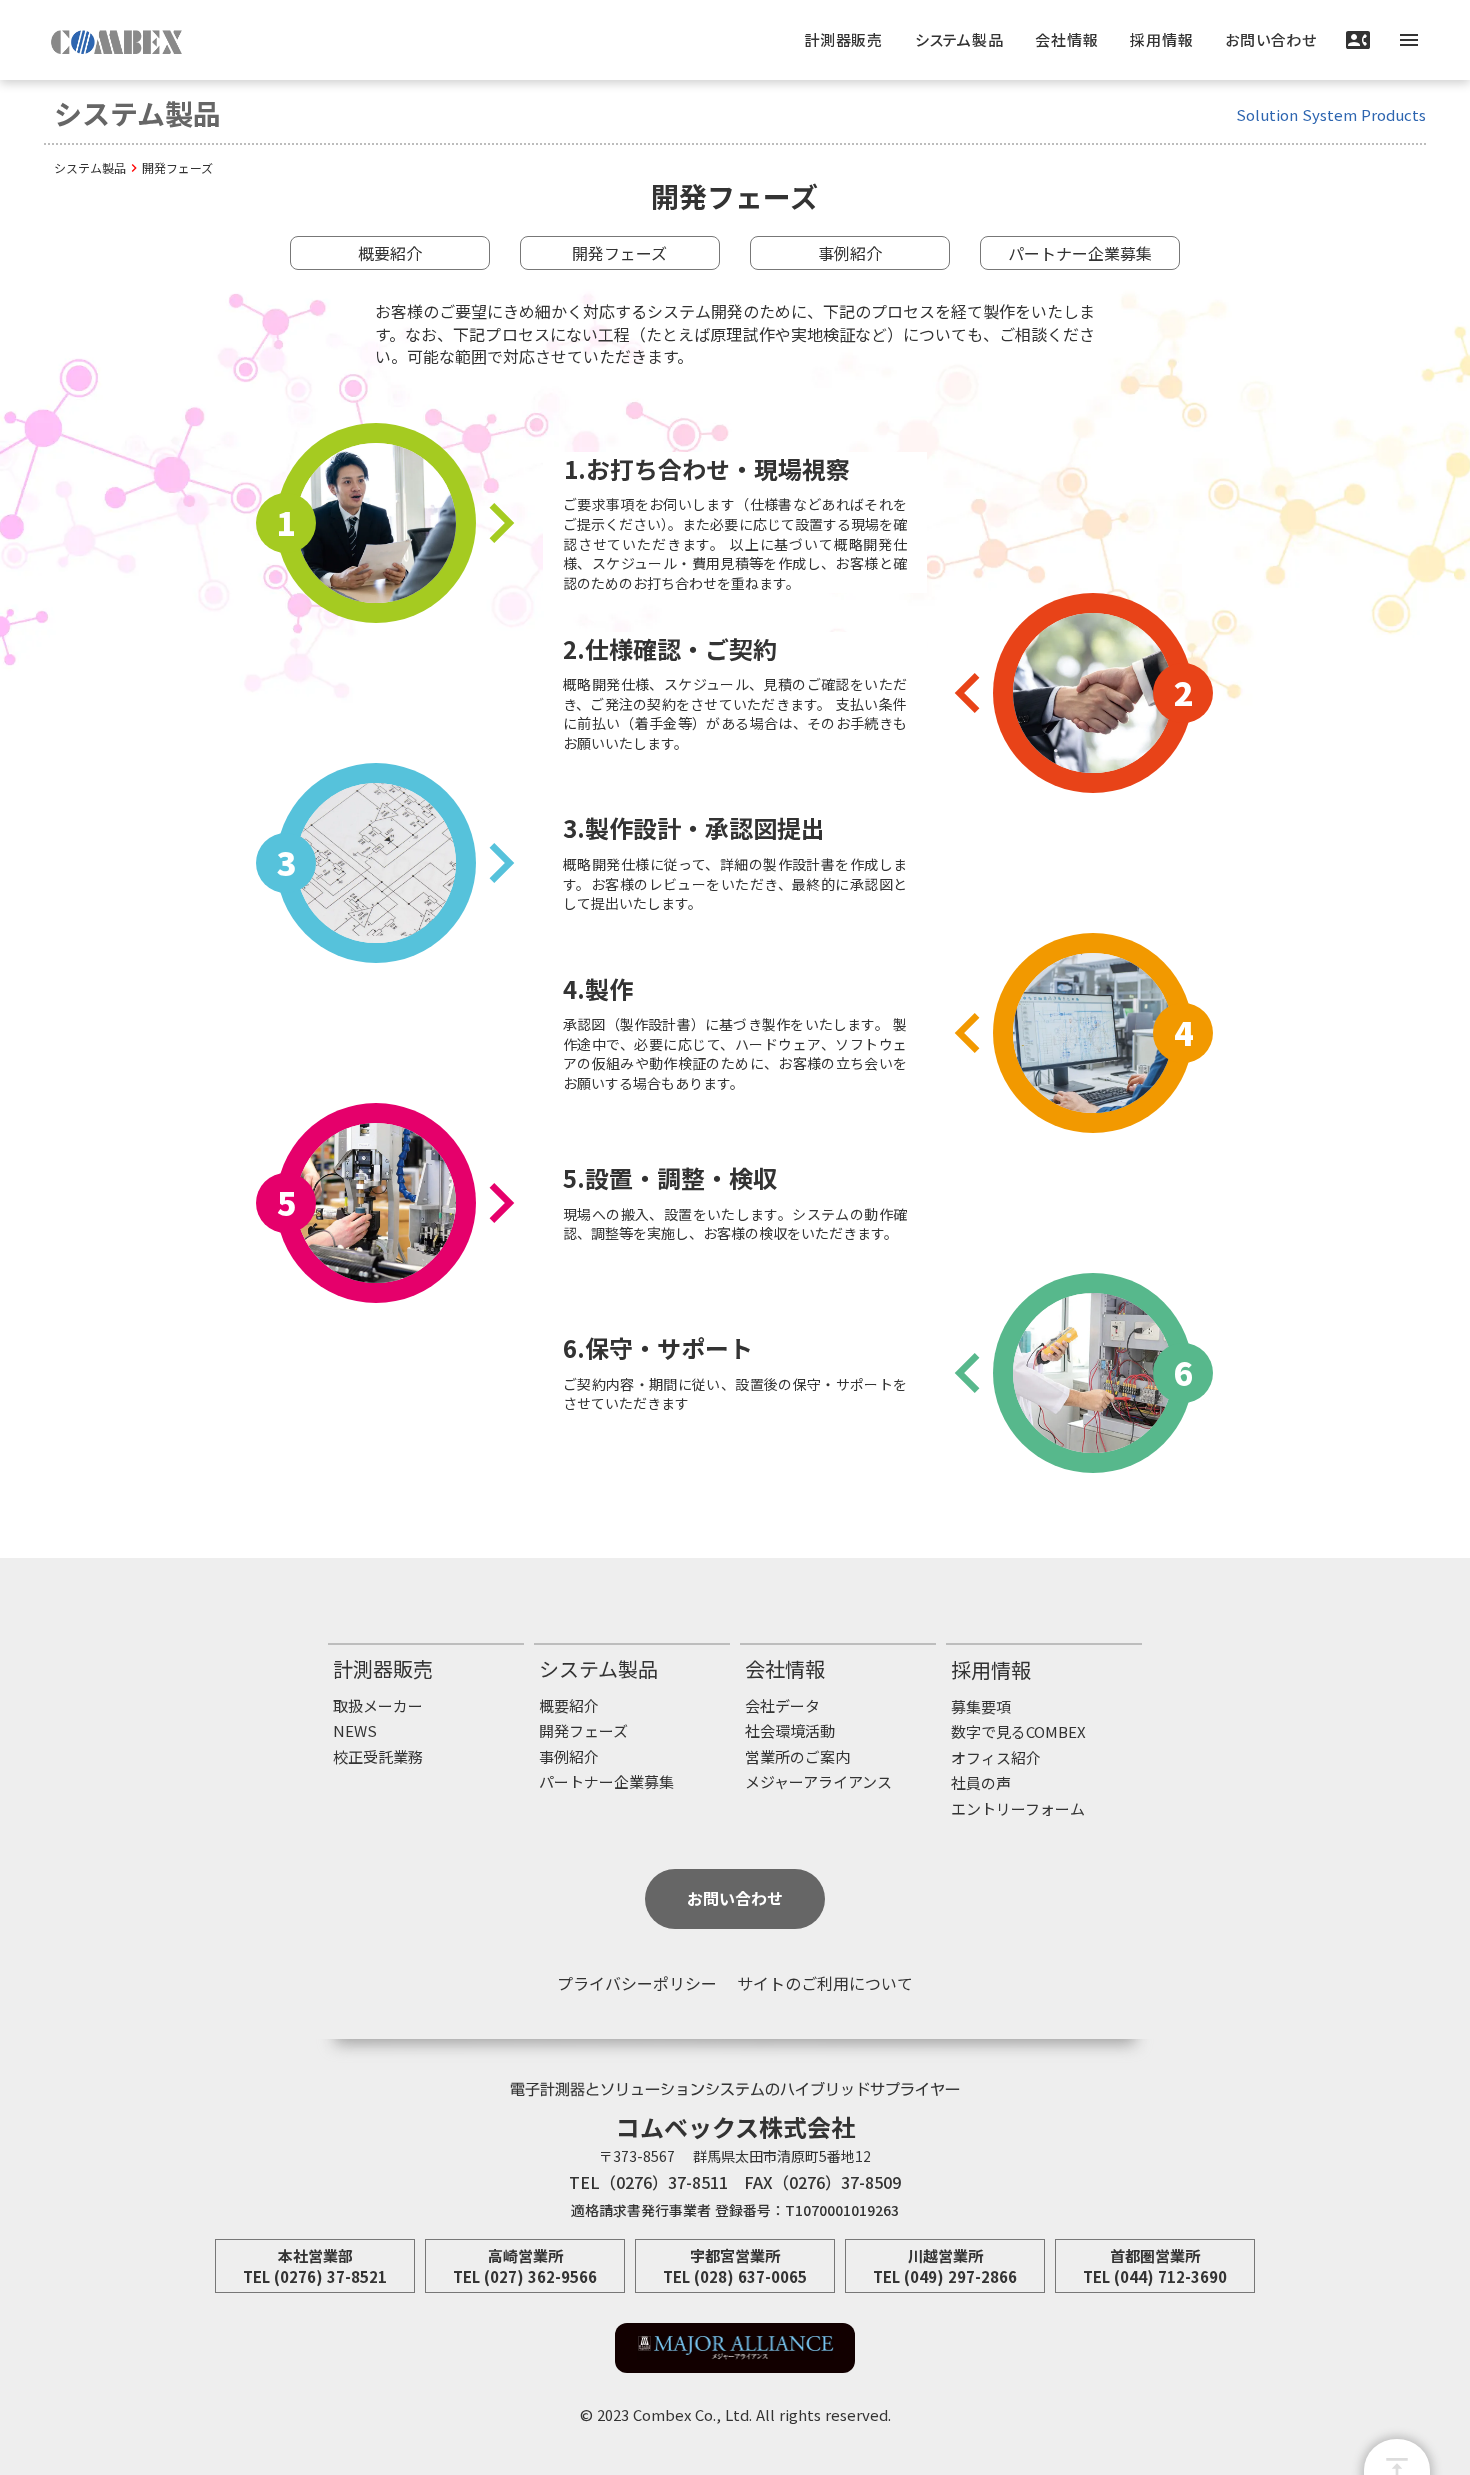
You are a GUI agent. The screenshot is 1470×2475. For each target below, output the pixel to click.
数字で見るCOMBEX (1018, 1731)
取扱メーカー (378, 1705)
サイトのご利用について (825, 1983)
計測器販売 (383, 1669)
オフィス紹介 (996, 1757)
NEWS (355, 1730)
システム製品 (90, 168)
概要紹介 (390, 253)
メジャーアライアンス (818, 1781)
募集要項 (981, 1706)
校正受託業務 (378, 1756)
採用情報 (991, 1670)
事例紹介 (850, 253)
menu (1409, 40)
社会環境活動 (790, 1730)
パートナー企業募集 (1080, 253)
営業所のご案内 (797, 1756)
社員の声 (981, 1782)
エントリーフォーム (1018, 1808)
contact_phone (1358, 40)
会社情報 (785, 1669)
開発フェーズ (619, 253)
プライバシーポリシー (637, 1983)
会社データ (782, 1705)
